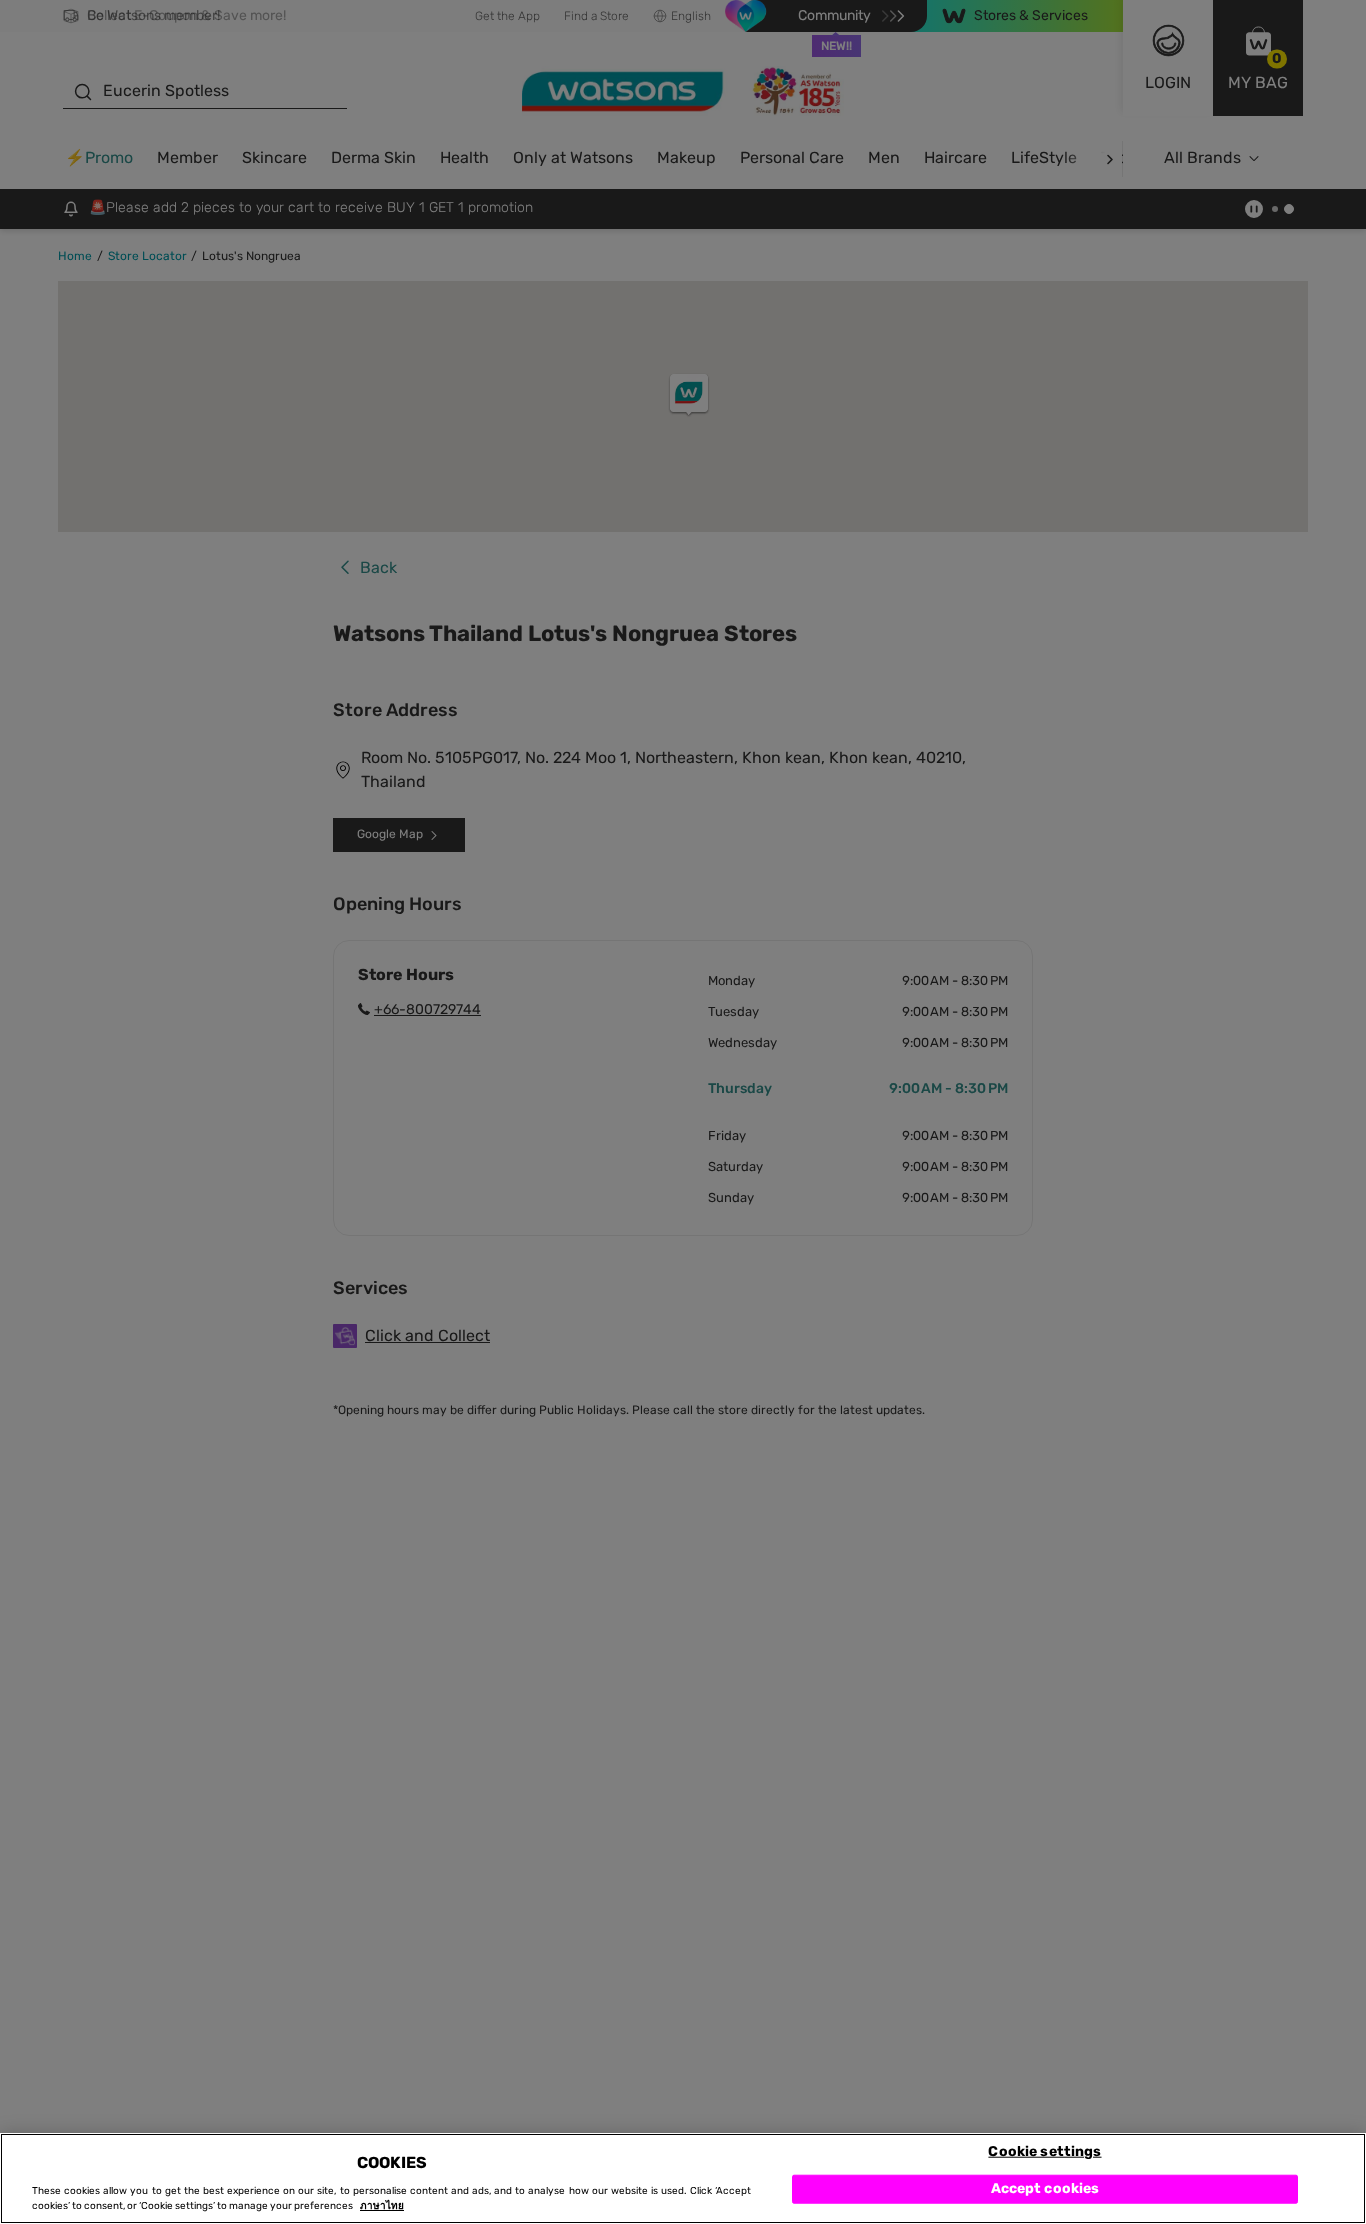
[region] (683, 2178)
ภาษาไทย (382, 2206)
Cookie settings (1044, 2150)
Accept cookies (1045, 2188)
